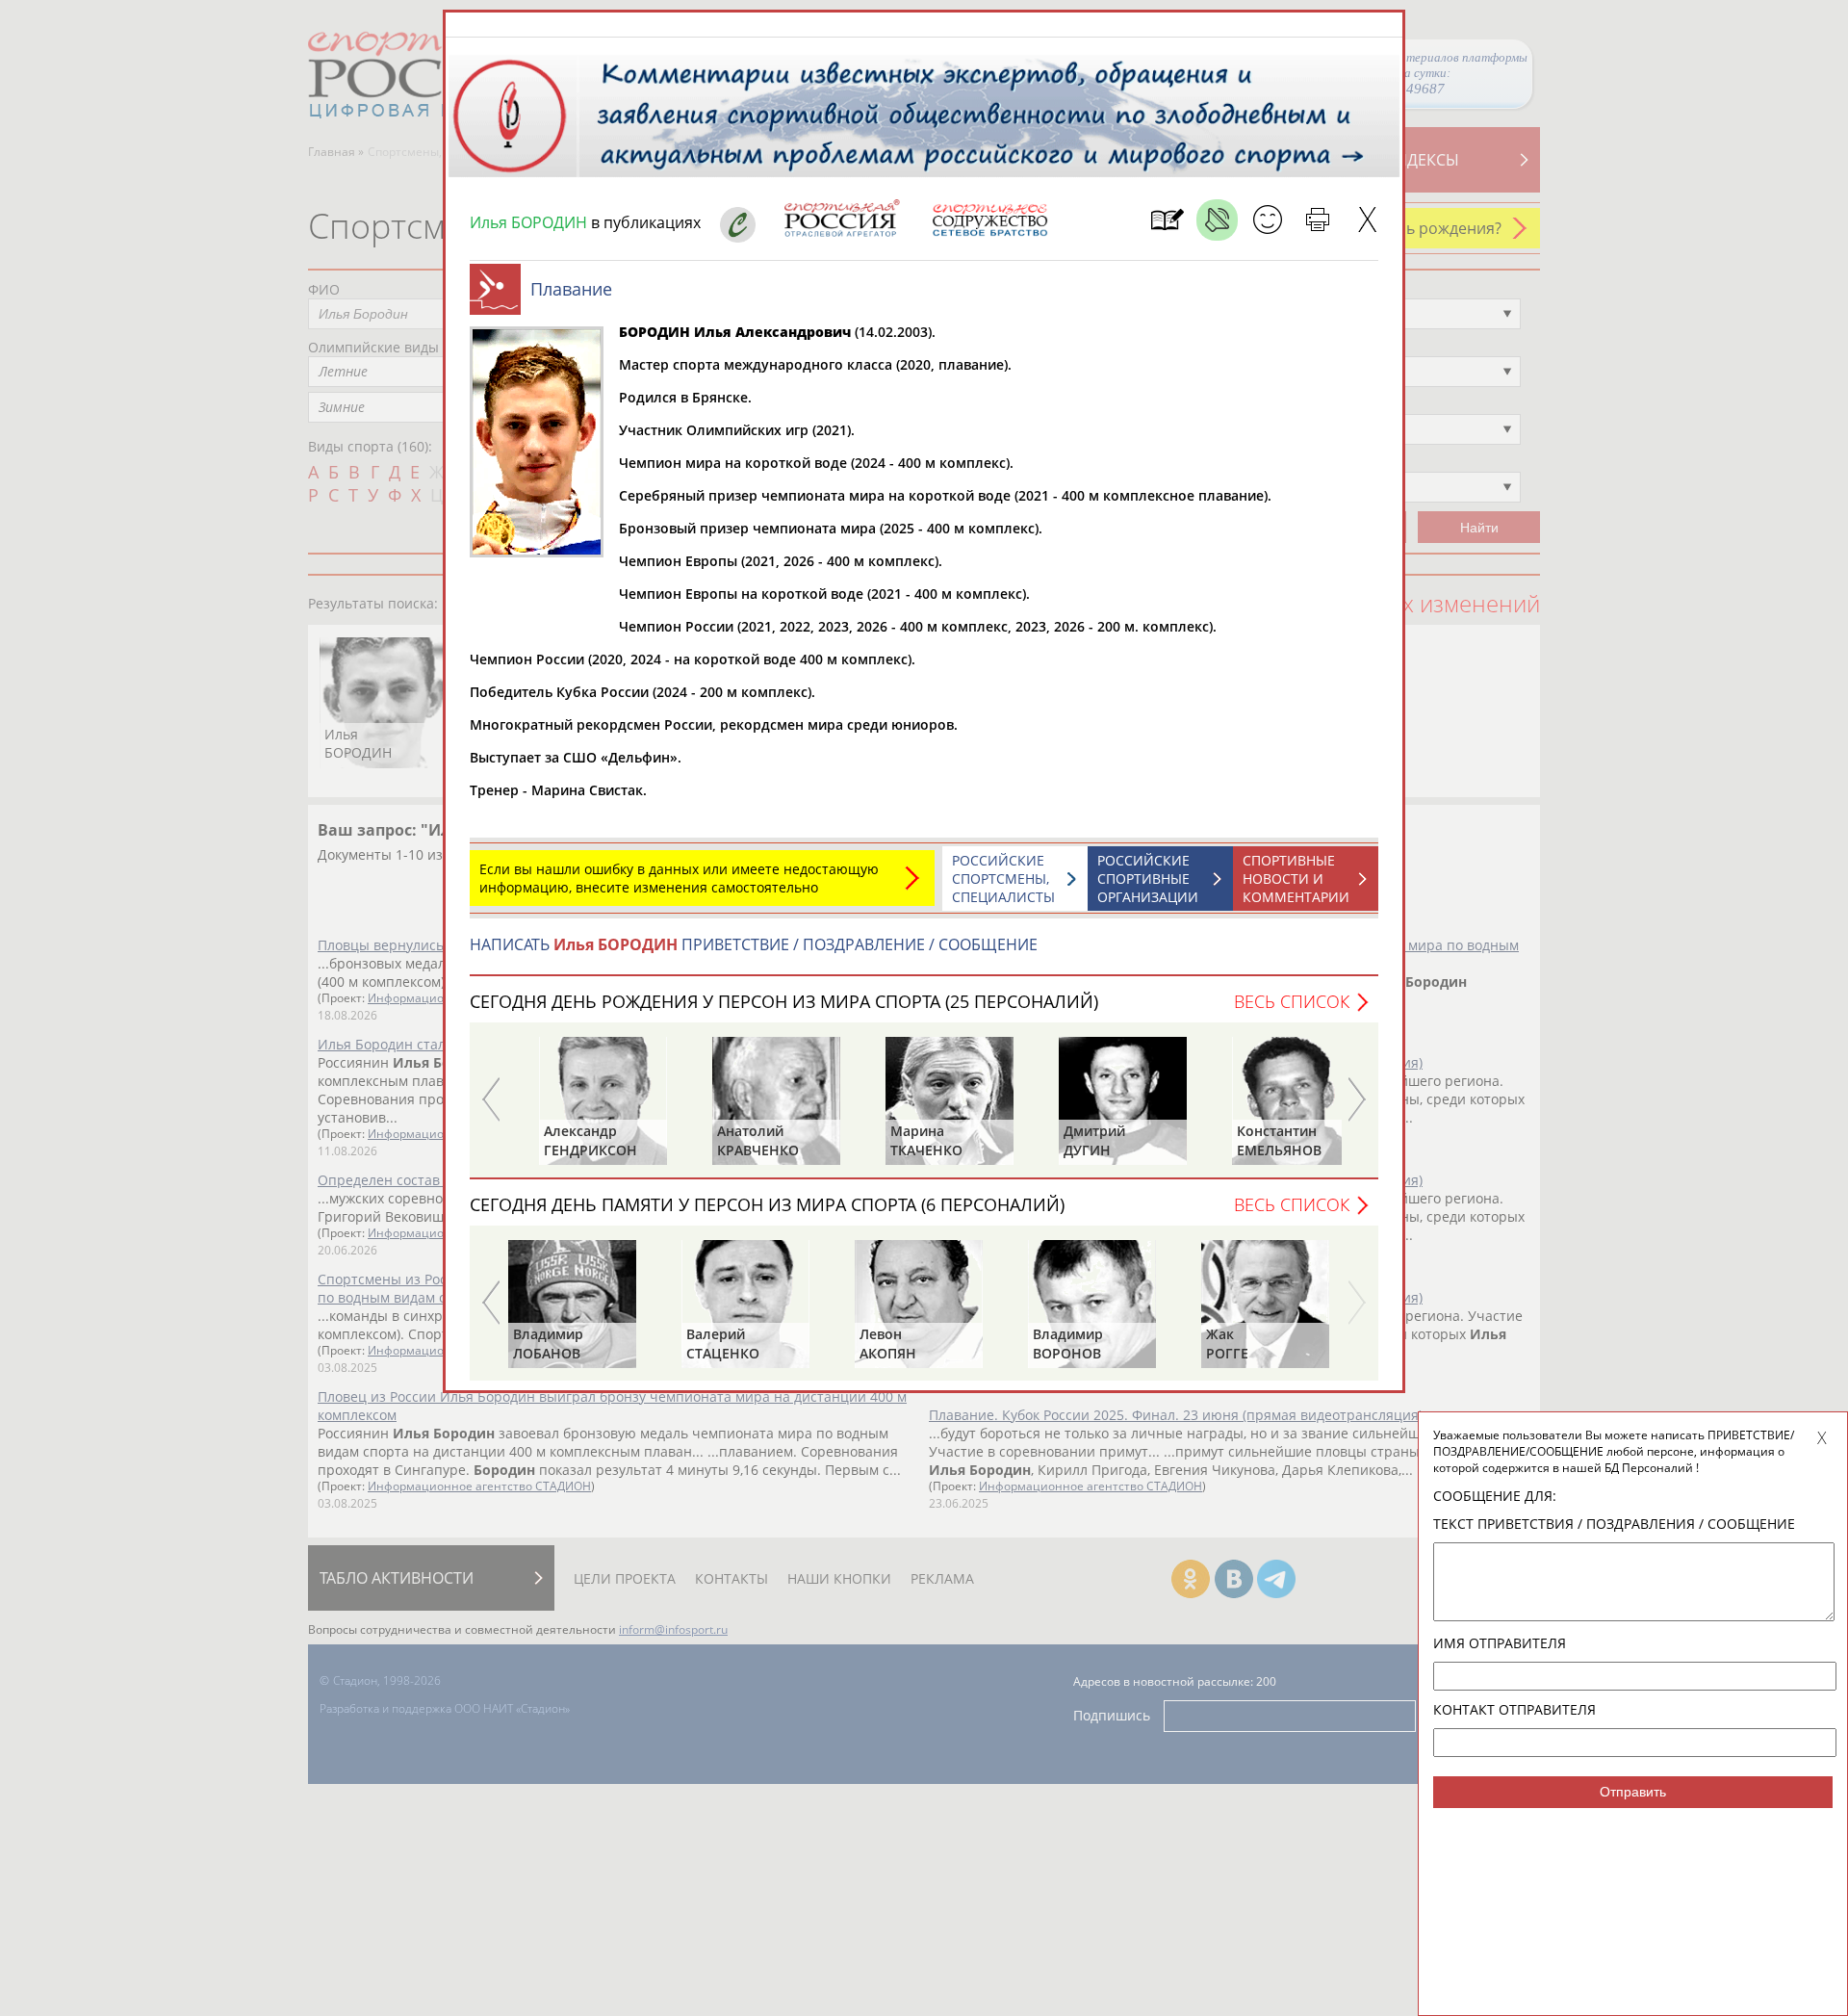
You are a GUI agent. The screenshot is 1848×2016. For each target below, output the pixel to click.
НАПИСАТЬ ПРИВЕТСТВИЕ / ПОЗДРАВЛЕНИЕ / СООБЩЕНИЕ (754, 944)
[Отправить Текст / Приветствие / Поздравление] (1267, 220)
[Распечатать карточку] (1317, 220)
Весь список (1292, 1001)
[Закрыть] (1367, 220)
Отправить (1633, 1792)
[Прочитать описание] (1217, 220)
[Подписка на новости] (1167, 220)
